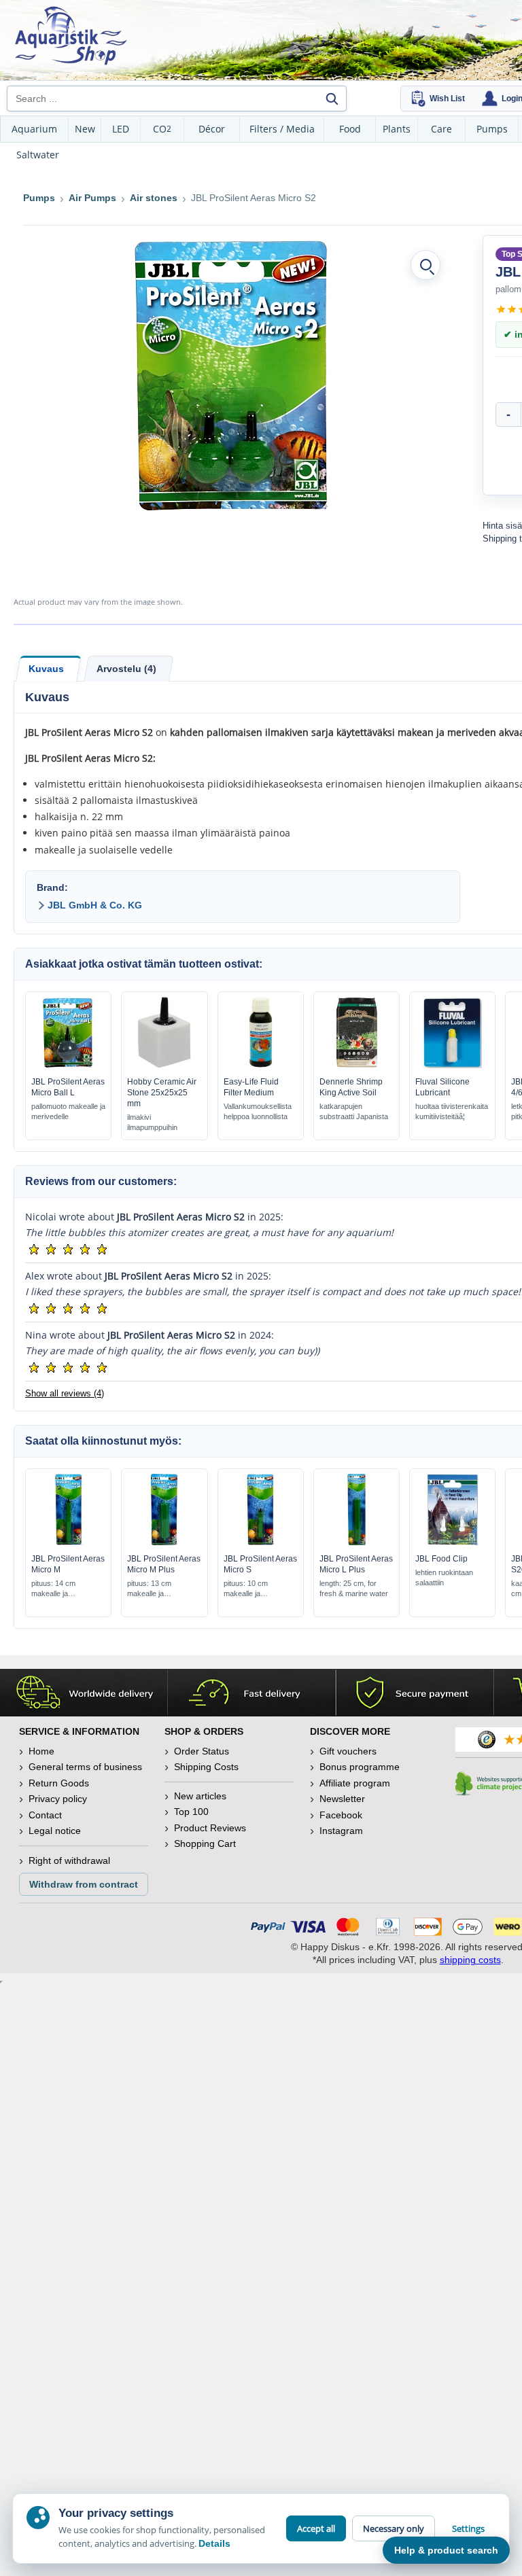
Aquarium (34, 129)
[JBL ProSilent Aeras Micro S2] (233, 375)
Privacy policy (58, 1799)
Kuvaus (46, 669)
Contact (45, 1815)
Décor (212, 129)
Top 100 (191, 1812)
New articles (200, 1796)
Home (41, 1751)
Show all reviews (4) (65, 1393)
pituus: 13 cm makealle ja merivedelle (149, 1589)
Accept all (316, 2528)
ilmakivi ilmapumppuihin (152, 1122)
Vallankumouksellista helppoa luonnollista (258, 1111)
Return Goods (59, 1783)
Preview (68, 1065)
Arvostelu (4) (126, 669)
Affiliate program (355, 1783)
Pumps (492, 129)
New (85, 129)
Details (214, 2543)
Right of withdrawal (69, 1860)
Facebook (341, 1815)
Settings (468, 2528)
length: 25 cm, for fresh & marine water (354, 1588)
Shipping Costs (206, 1767)
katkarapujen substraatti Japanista (354, 1111)
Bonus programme (360, 1767)
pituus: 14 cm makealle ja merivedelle (53, 1589)
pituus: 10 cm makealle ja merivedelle (246, 1589)
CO (162, 129)
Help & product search (446, 2550)
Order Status (202, 1751)
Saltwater (38, 155)
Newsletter (342, 1799)
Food (350, 129)
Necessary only (394, 2528)
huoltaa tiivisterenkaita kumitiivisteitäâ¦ (452, 1111)
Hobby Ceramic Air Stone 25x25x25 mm (162, 1093)
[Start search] (332, 99)
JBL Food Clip (441, 1559)
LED (121, 129)
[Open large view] (425, 265)
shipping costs (470, 1960)
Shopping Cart (205, 1843)
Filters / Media (282, 129)
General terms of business (85, 1767)
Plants (397, 129)
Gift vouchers (348, 1751)
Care (441, 129)
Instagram (341, 1831)
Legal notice (55, 1831)
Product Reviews (210, 1828)
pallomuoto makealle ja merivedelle (68, 1111)
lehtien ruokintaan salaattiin (444, 1577)
